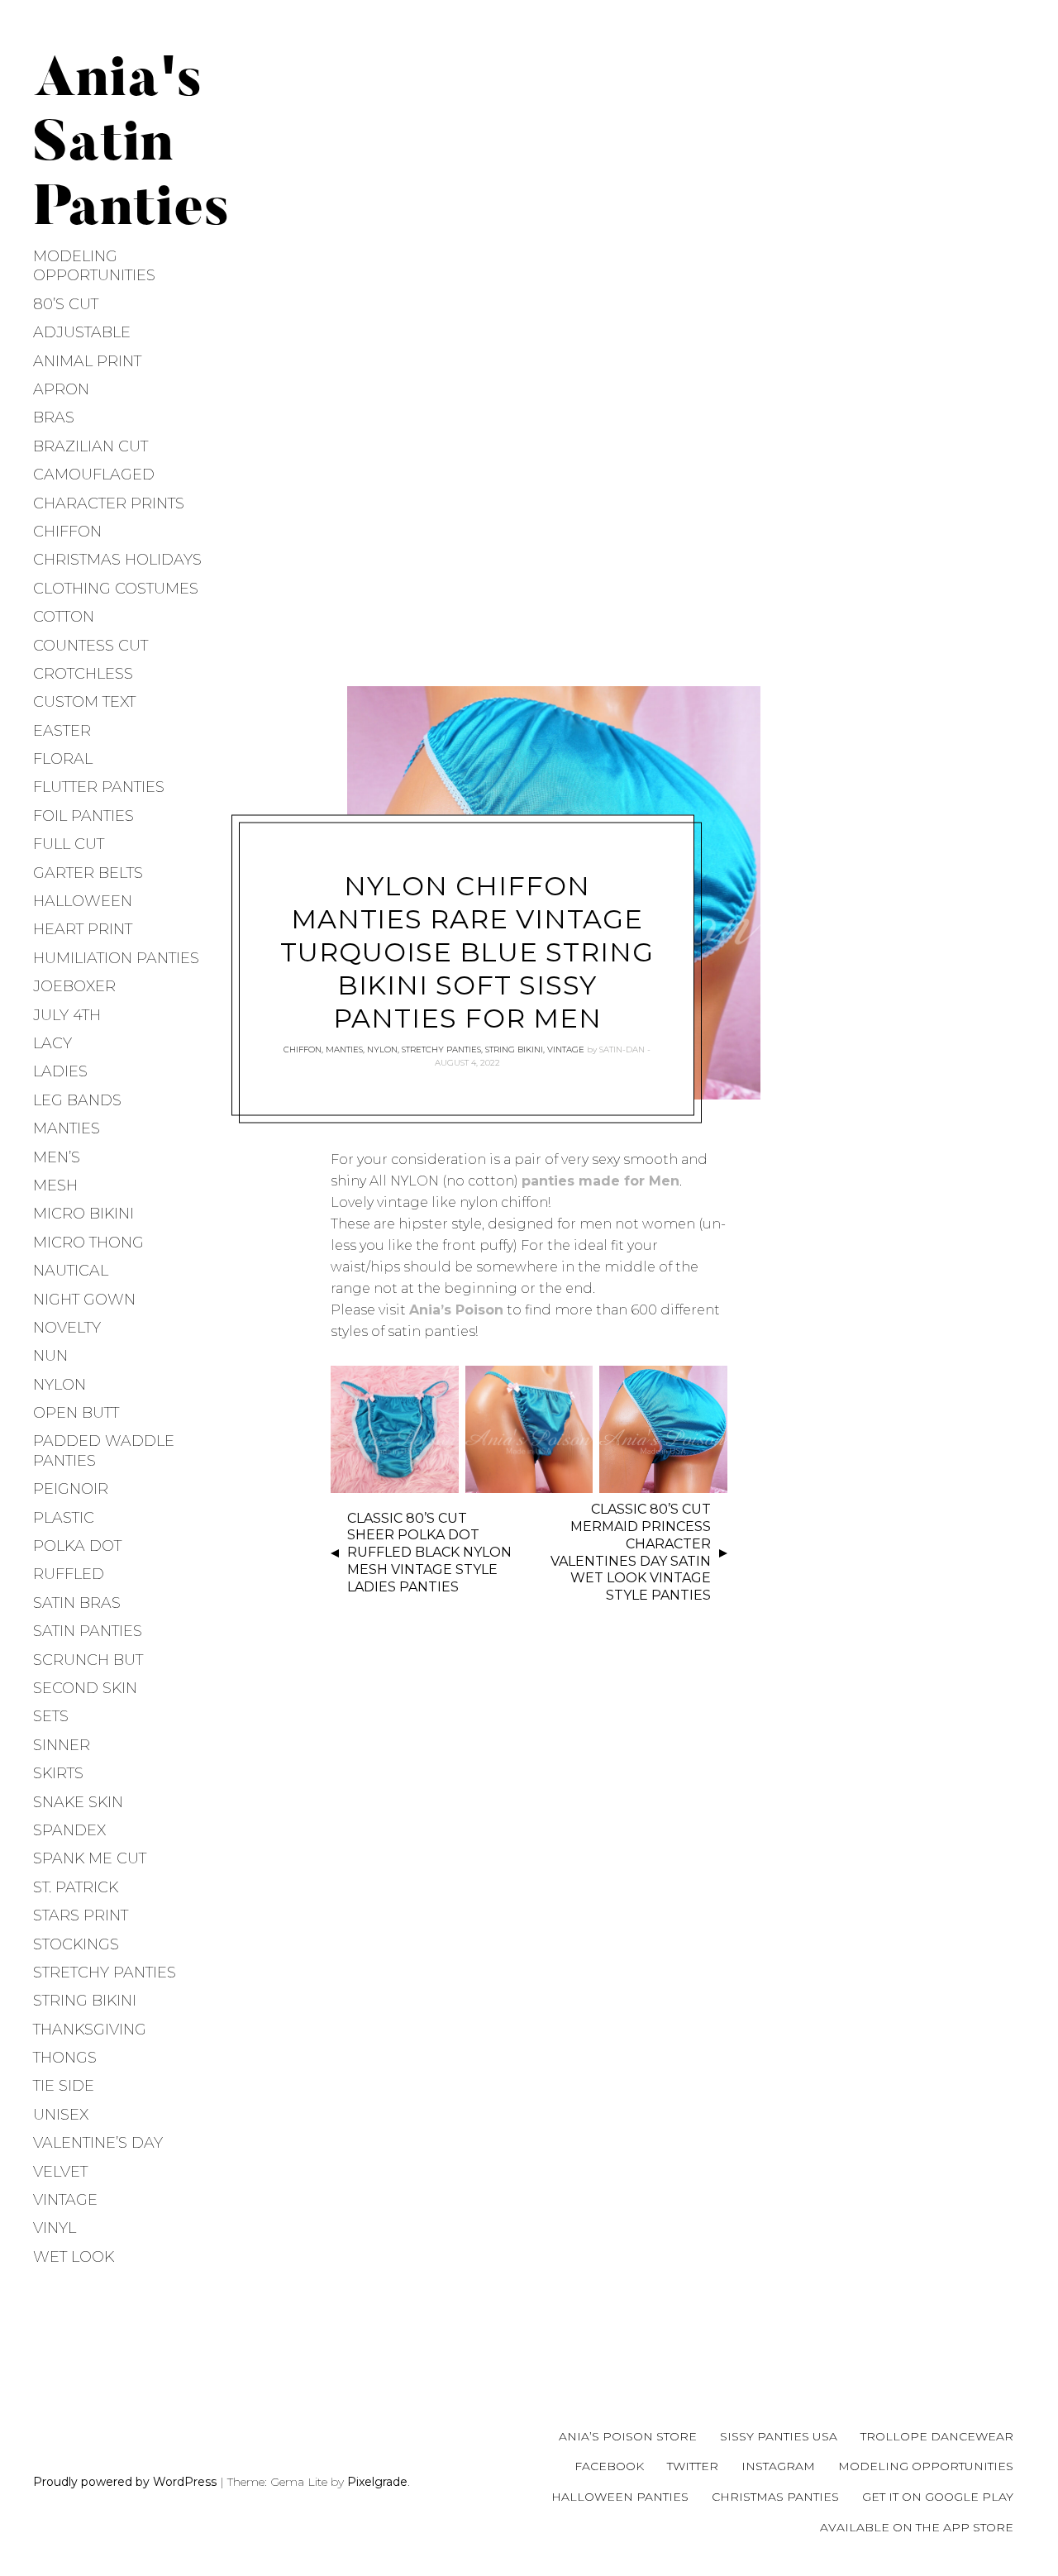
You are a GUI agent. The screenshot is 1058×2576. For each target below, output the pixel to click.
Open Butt (76, 1413)
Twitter (693, 2466)
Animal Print (87, 361)
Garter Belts (88, 873)
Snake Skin (78, 1802)
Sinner (62, 1745)
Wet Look (74, 2257)
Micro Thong (88, 1243)
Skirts (58, 1773)
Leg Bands (77, 1100)
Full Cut (69, 844)
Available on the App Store (917, 2527)
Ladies (60, 1071)
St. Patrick (76, 1887)
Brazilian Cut (91, 446)
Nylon (60, 1385)
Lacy (52, 1043)
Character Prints (109, 503)
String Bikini (85, 2001)
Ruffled (69, 1574)
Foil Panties (83, 816)
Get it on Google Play (938, 2497)
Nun (50, 1356)
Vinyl (55, 2228)
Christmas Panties (775, 2497)
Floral (63, 759)
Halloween (83, 901)
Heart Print (83, 929)
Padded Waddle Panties (104, 1450)
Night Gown (84, 1300)
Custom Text (84, 702)
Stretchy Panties (105, 1973)
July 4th (67, 1015)
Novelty (67, 1328)
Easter (62, 731)
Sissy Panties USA (779, 2436)
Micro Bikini (83, 1214)
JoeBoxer (74, 986)
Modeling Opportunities (94, 266)
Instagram (778, 2466)
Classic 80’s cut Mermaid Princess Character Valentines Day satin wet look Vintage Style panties (631, 1552)
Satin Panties (88, 1631)
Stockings (76, 1944)
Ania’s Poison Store (628, 2436)
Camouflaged (94, 475)
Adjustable (82, 332)
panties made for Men (600, 1181)
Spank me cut (90, 1858)
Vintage (65, 2200)
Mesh (55, 1185)
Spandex (69, 1830)
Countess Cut (91, 646)
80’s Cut (66, 304)
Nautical (71, 1271)
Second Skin (85, 1688)
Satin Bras (77, 1603)
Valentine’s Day (98, 2143)
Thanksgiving (90, 2030)
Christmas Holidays (117, 560)
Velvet (60, 2172)
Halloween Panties (620, 2497)
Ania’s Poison (456, 1310)
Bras (54, 417)
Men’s (57, 1157)
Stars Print (81, 1915)
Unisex (61, 2115)
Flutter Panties (99, 787)
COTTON (64, 617)
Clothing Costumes (116, 589)
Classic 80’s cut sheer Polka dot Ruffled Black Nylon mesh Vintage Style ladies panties (429, 1553)
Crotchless (83, 674)
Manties (67, 1128)
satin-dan (622, 1049)
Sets (51, 1716)
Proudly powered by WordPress (125, 2482)
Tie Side (64, 2086)
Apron (61, 389)
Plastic (64, 1518)
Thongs (65, 2058)
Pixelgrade (377, 2482)
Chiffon (67, 532)
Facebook (609, 2466)
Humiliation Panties (116, 958)
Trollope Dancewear (937, 2436)
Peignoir (71, 1489)
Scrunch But (88, 1660)
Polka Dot (77, 1546)
